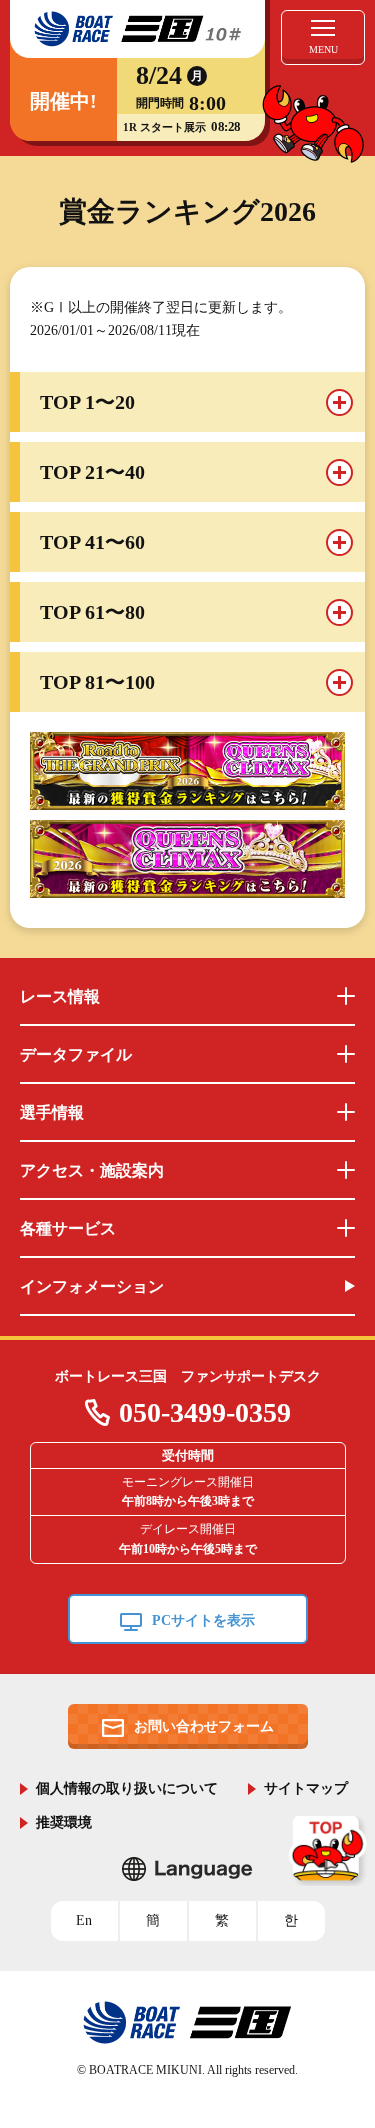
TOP (329, 1851)
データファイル (76, 1054)
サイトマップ (306, 1787)
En (84, 1920)
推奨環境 (64, 1821)
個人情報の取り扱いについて (127, 1787)
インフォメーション (92, 1286)
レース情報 (60, 996)
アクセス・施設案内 (92, 1170)
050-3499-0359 (205, 1412)
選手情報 (52, 1112)
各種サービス (68, 1228)
